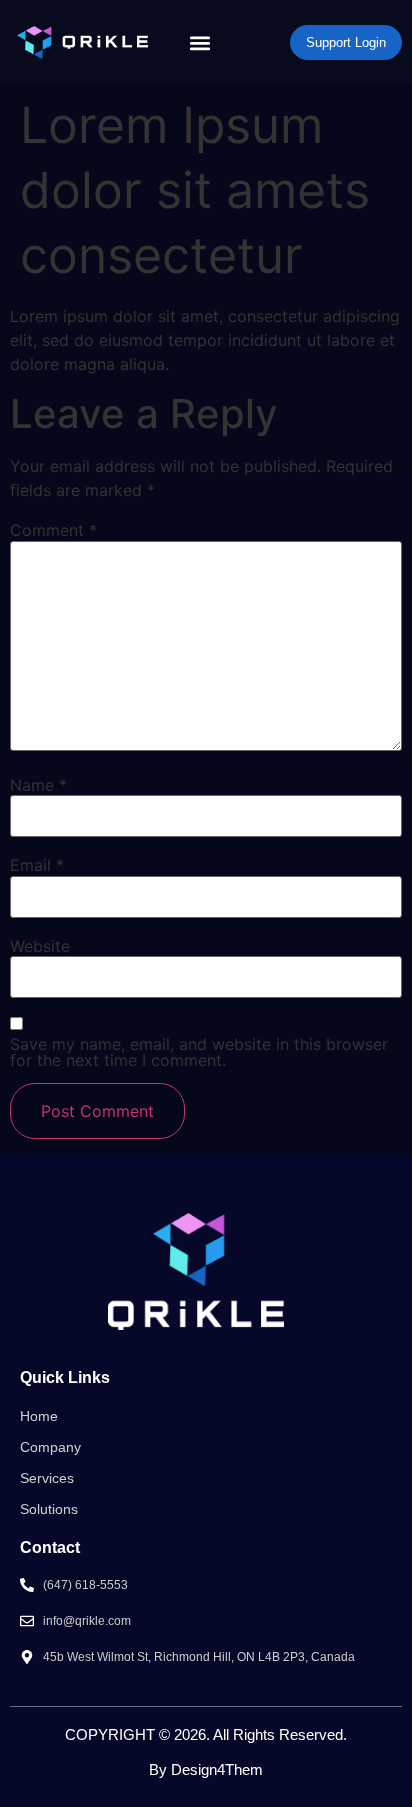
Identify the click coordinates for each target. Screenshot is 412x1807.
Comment (53, 530)
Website (40, 946)
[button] (199, 42)
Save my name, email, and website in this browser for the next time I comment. (199, 1052)
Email (37, 865)
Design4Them (217, 1769)
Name (38, 785)
